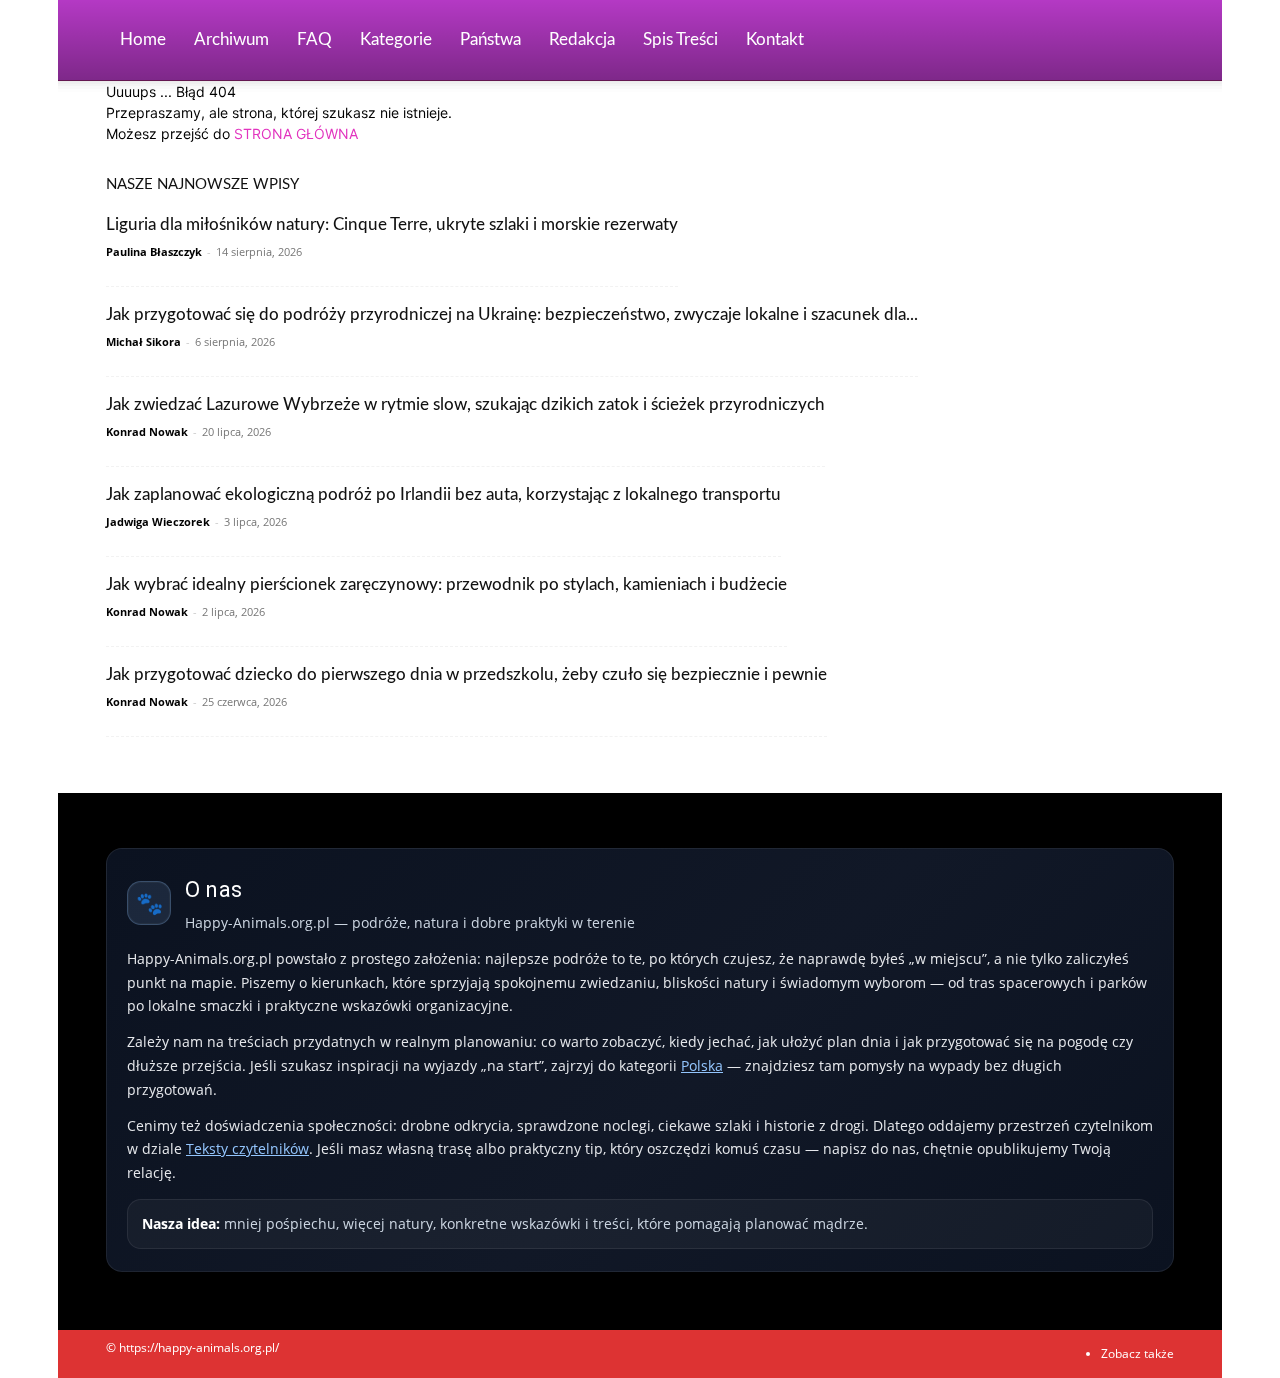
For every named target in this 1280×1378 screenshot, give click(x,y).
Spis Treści (680, 39)
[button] (1150, 41)
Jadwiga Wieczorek (158, 521)
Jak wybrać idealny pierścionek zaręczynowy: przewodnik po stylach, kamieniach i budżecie (446, 584)
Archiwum (231, 39)
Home (143, 39)
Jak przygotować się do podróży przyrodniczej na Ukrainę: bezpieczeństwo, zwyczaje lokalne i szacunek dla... (512, 314)
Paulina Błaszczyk (154, 251)
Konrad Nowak (147, 431)
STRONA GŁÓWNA (296, 133)
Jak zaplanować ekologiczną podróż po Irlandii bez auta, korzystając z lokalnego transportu (443, 494)
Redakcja (582, 39)
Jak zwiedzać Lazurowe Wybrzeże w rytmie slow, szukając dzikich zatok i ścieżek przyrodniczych (465, 404)
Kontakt (775, 39)
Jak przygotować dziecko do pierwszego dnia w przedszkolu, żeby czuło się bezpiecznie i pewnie (466, 674)
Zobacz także (1137, 1353)
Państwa (490, 39)
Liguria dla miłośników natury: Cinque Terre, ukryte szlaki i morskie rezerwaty (392, 224)
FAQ (314, 39)
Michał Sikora (143, 341)
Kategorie (396, 39)
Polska (702, 1065)
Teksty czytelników (247, 1148)
